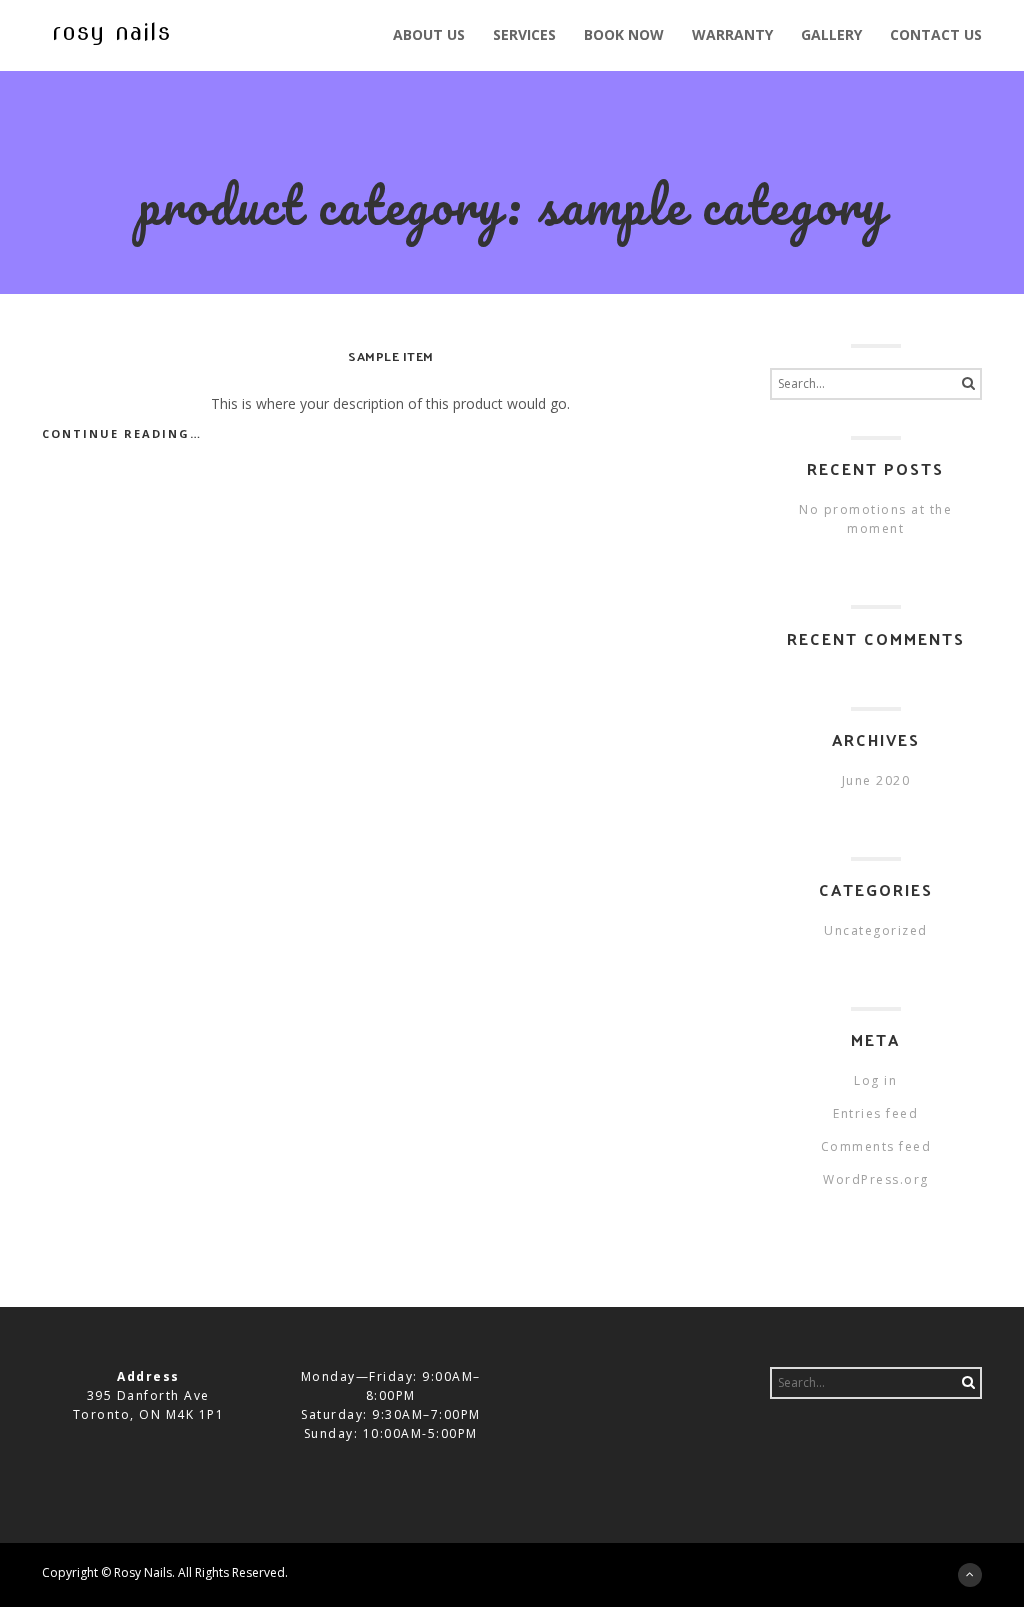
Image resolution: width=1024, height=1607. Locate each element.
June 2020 (876, 780)
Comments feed (876, 1146)
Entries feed (875, 1113)
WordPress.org (876, 1179)
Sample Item (391, 355)
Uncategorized (876, 930)
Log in (875, 1080)
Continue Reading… (122, 433)
